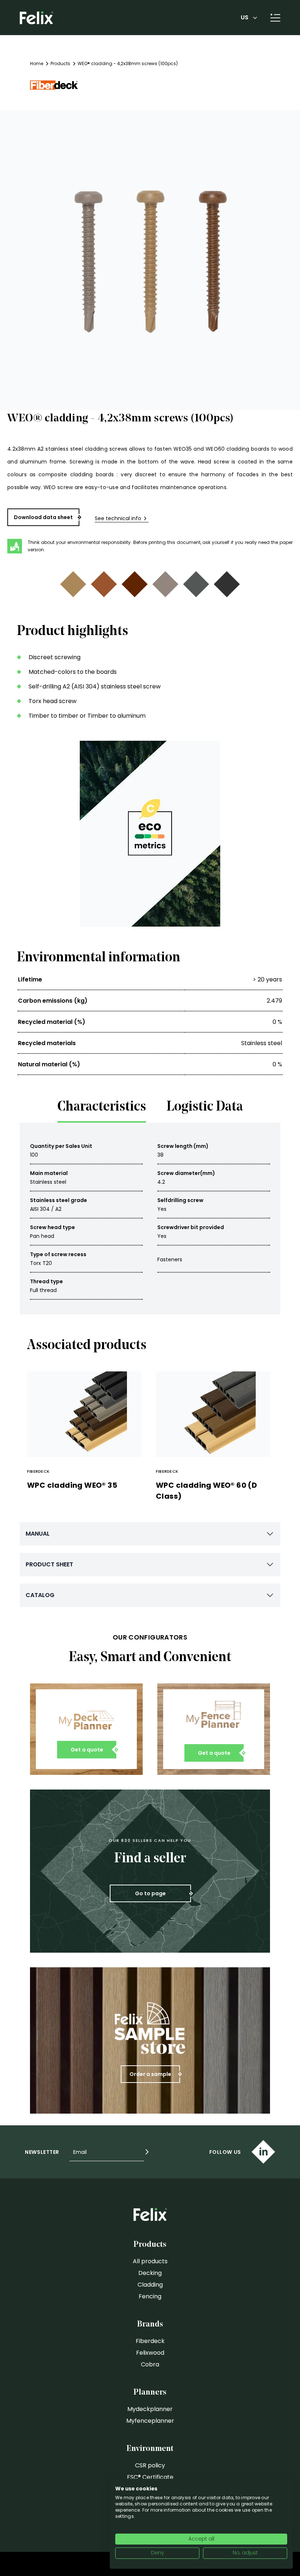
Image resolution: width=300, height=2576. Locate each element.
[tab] (102, 1109)
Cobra (150, 2364)
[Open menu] (272, 18)
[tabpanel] (150, 1218)
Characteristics (102, 1107)
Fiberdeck (150, 2341)
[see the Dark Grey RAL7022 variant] (196, 584)
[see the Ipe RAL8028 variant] (135, 584)
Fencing (150, 2296)
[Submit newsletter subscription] (147, 2152)
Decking (150, 2273)
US (245, 17)
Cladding (150, 2285)
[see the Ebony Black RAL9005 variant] (227, 584)
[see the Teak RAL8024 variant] (104, 584)
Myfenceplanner (150, 2421)
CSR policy (150, 2465)
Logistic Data (205, 1107)
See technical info (118, 518)
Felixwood (150, 2353)
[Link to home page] (36, 18)
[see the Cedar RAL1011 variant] (73, 584)
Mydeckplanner (150, 2409)
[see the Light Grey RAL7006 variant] (165, 584)
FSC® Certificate (150, 2477)
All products (150, 2261)
